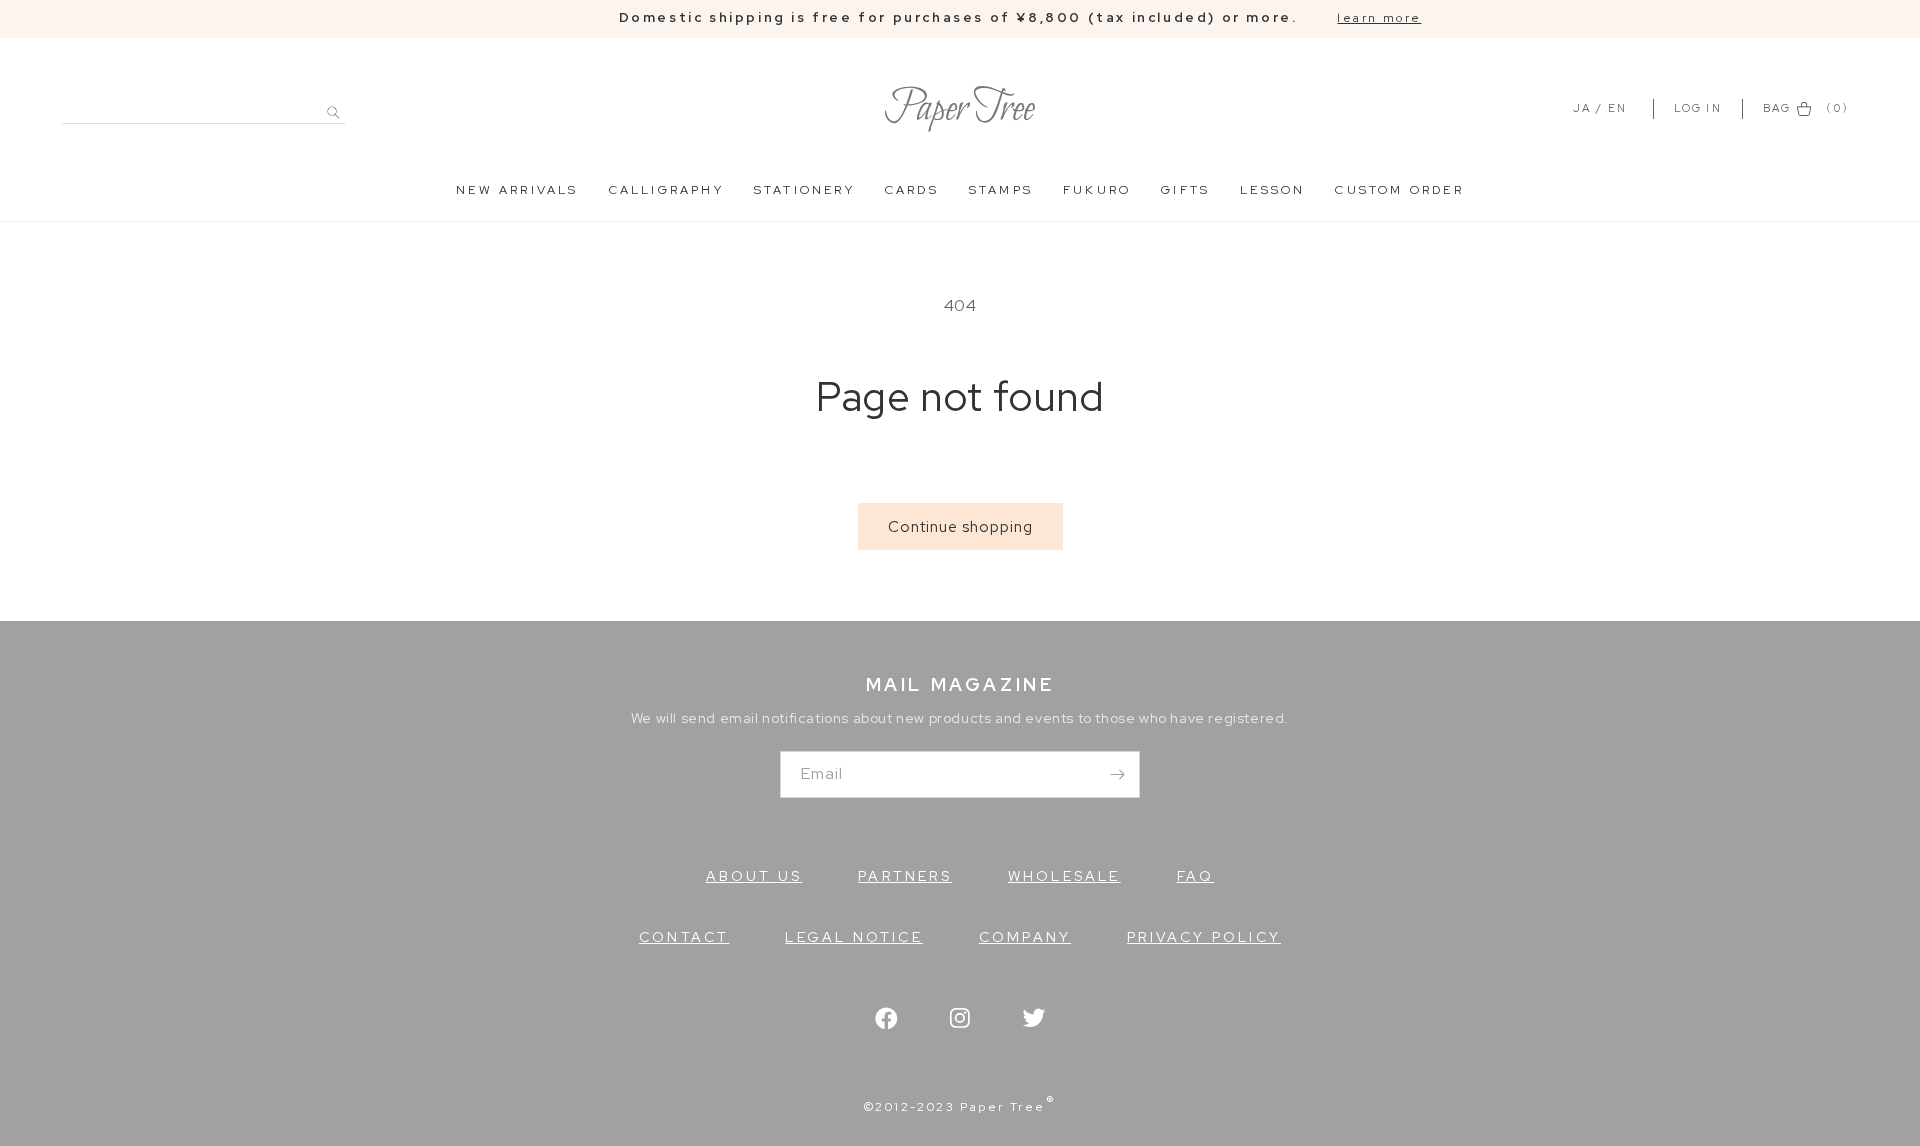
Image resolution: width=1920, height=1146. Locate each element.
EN (1617, 108)
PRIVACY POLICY (1204, 937)
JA (1582, 108)
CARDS (912, 190)
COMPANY (1025, 937)
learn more (1379, 18)
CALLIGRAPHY (666, 190)
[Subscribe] (1117, 774)
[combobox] (203, 101)
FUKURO (1097, 190)
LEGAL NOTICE (853, 937)
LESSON (1272, 190)
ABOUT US (754, 876)
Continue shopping (960, 527)
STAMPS (1001, 190)
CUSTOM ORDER (1399, 190)
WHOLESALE (1064, 876)
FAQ (1196, 876)
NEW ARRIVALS (517, 190)
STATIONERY (804, 190)
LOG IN (1700, 108)
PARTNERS (905, 876)
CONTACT (684, 937)
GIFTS (1185, 190)
